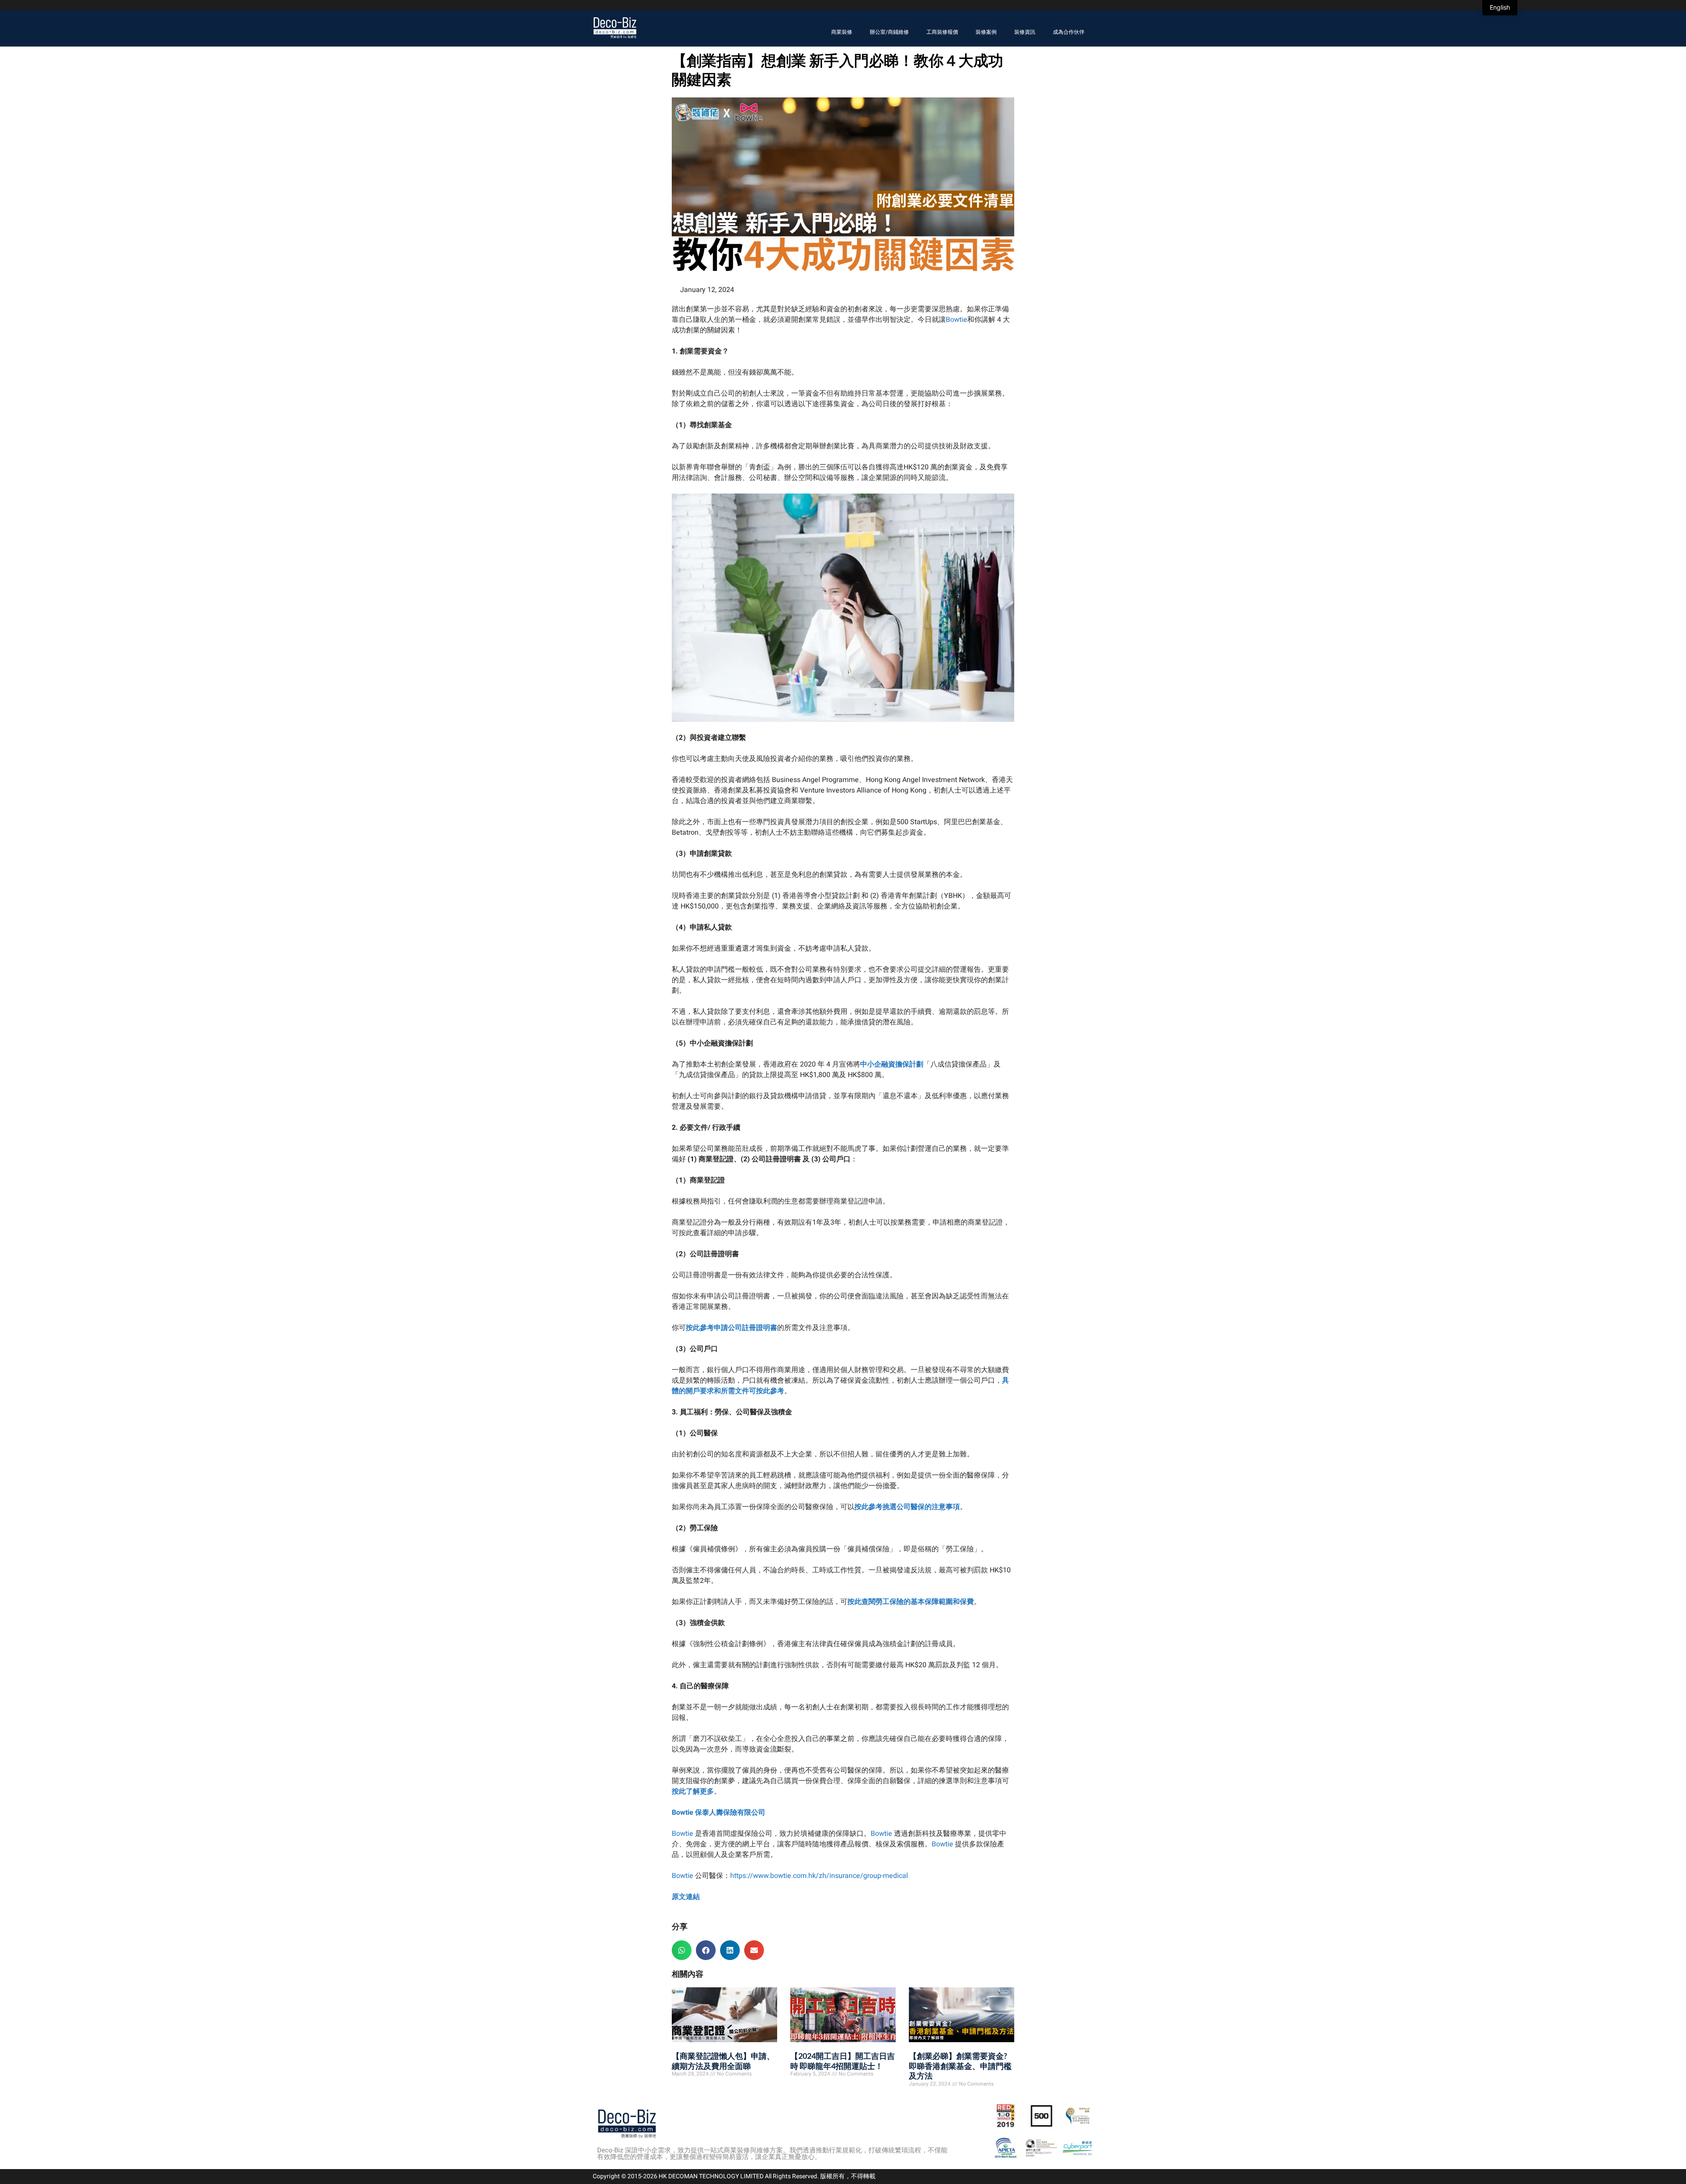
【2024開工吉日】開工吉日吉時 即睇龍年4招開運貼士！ (843, 2061)
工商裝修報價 (942, 32)
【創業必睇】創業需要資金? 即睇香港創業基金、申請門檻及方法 (960, 2066)
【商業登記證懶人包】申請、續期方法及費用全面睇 (723, 2061)
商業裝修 (842, 32)
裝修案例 (986, 32)
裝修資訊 (1025, 32)
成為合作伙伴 (1069, 32)
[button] (682, 1950)
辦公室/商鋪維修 (889, 32)
